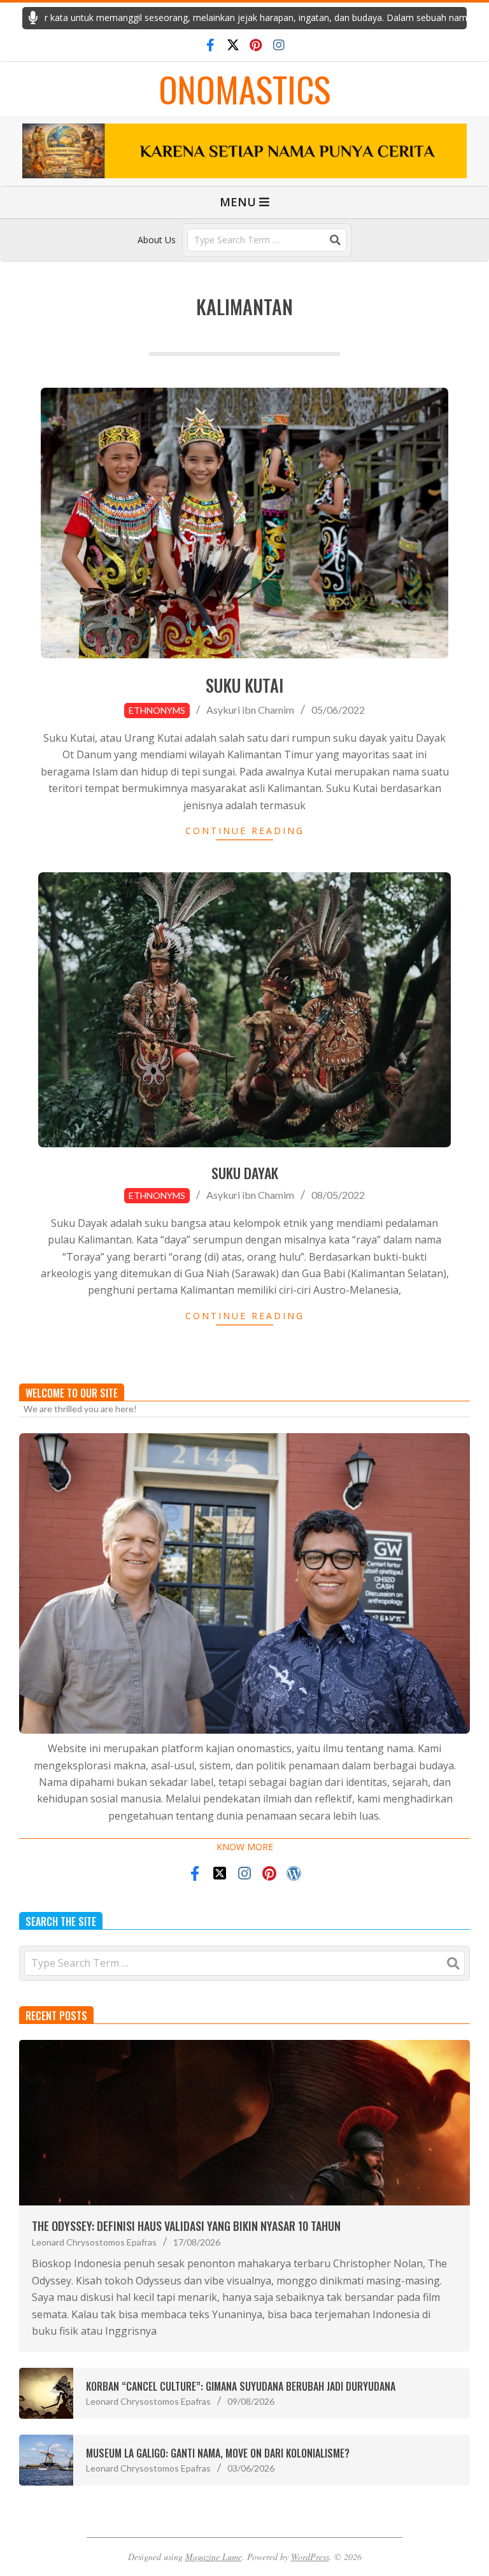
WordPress (310, 2557)
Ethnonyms (157, 710)
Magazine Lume (214, 2557)
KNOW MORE (245, 1847)
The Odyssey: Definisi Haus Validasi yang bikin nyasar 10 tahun (186, 2226)
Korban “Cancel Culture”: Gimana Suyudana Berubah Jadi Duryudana (241, 2386)
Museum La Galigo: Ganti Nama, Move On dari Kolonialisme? (218, 2453)
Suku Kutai (244, 685)
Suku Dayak (245, 1173)
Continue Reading (245, 831)
